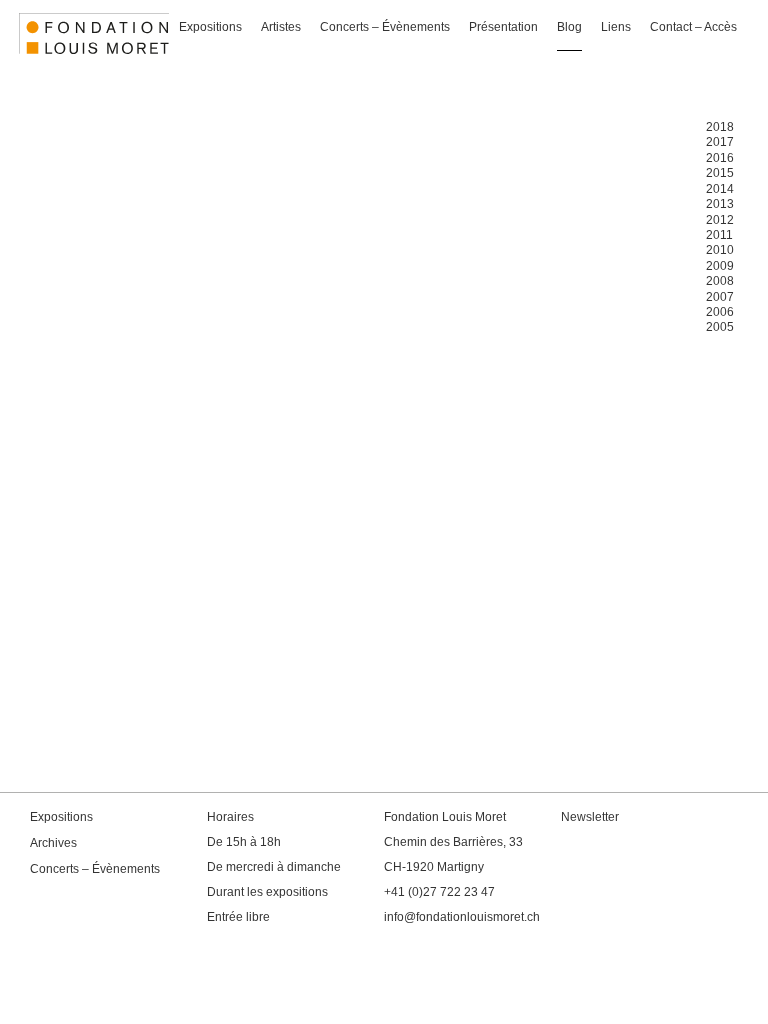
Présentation (503, 27)
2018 (720, 127)
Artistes (281, 27)
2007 (720, 297)
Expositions (210, 27)
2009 (720, 266)
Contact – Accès (693, 27)
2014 (720, 189)
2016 (720, 158)
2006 (720, 312)
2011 (719, 235)
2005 (720, 327)
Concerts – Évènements (385, 27)
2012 (720, 220)
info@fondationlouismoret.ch (462, 917)
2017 (720, 142)
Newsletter (590, 817)
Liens (616, 27)
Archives (53, 843)
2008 (720, 281)
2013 (720, 204)
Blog (569, 27)
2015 (720, 173)
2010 (720, 250)
